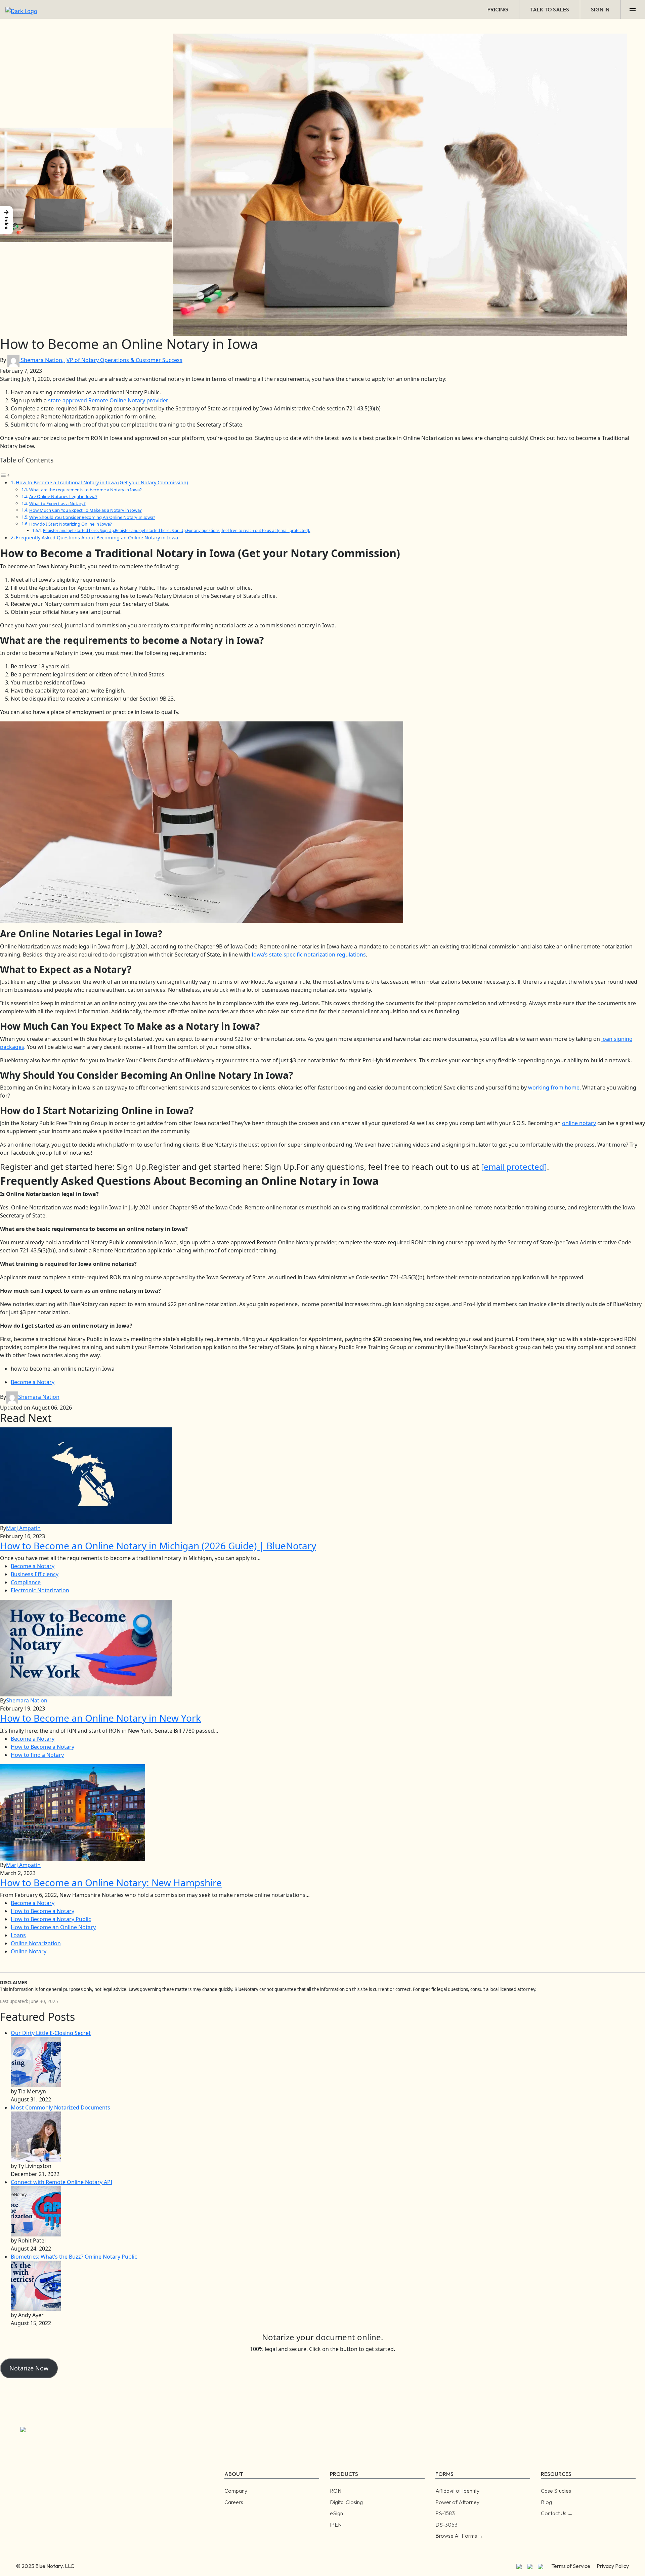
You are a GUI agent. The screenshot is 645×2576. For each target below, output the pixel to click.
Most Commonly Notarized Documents (60, 2107)
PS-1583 (445, 2513)
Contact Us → (557, 2513)
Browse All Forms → (459, 2536)
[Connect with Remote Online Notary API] (36, 2211)
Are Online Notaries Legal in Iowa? (63, 496)
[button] (6, 220)
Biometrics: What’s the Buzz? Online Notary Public (74, 2257)
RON (336, 2491)
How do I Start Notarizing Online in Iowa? (71, 524)
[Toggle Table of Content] (5, 475)
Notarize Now (29, 2368)
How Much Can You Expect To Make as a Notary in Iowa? (85, 510)
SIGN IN (600, 9)
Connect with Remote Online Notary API (61, 2182)
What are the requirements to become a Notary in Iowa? (85, 490)
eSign (336, 2513)
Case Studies (556, 2491)
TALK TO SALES (550, 9)
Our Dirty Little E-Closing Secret (51, 2033)
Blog (546, 2502)
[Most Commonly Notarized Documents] (36, 2136)
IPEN (336, 2525)
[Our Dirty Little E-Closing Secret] (36, 2061)
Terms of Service (571, 2566)
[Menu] (633, 9)
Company (236, 2491)
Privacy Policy (613, 2566)
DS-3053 (446, 2525)
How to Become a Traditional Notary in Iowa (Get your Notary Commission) (102, 482)
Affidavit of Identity (457, 2491)
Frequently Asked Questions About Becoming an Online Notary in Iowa (97, 538)
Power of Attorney (457, 2502)
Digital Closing (346, 2502)
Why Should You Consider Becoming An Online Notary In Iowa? (92, 517)
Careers (234, 2502)
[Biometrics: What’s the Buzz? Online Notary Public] (36, 2285)
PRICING (498, 9)
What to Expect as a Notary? (57, 503)
